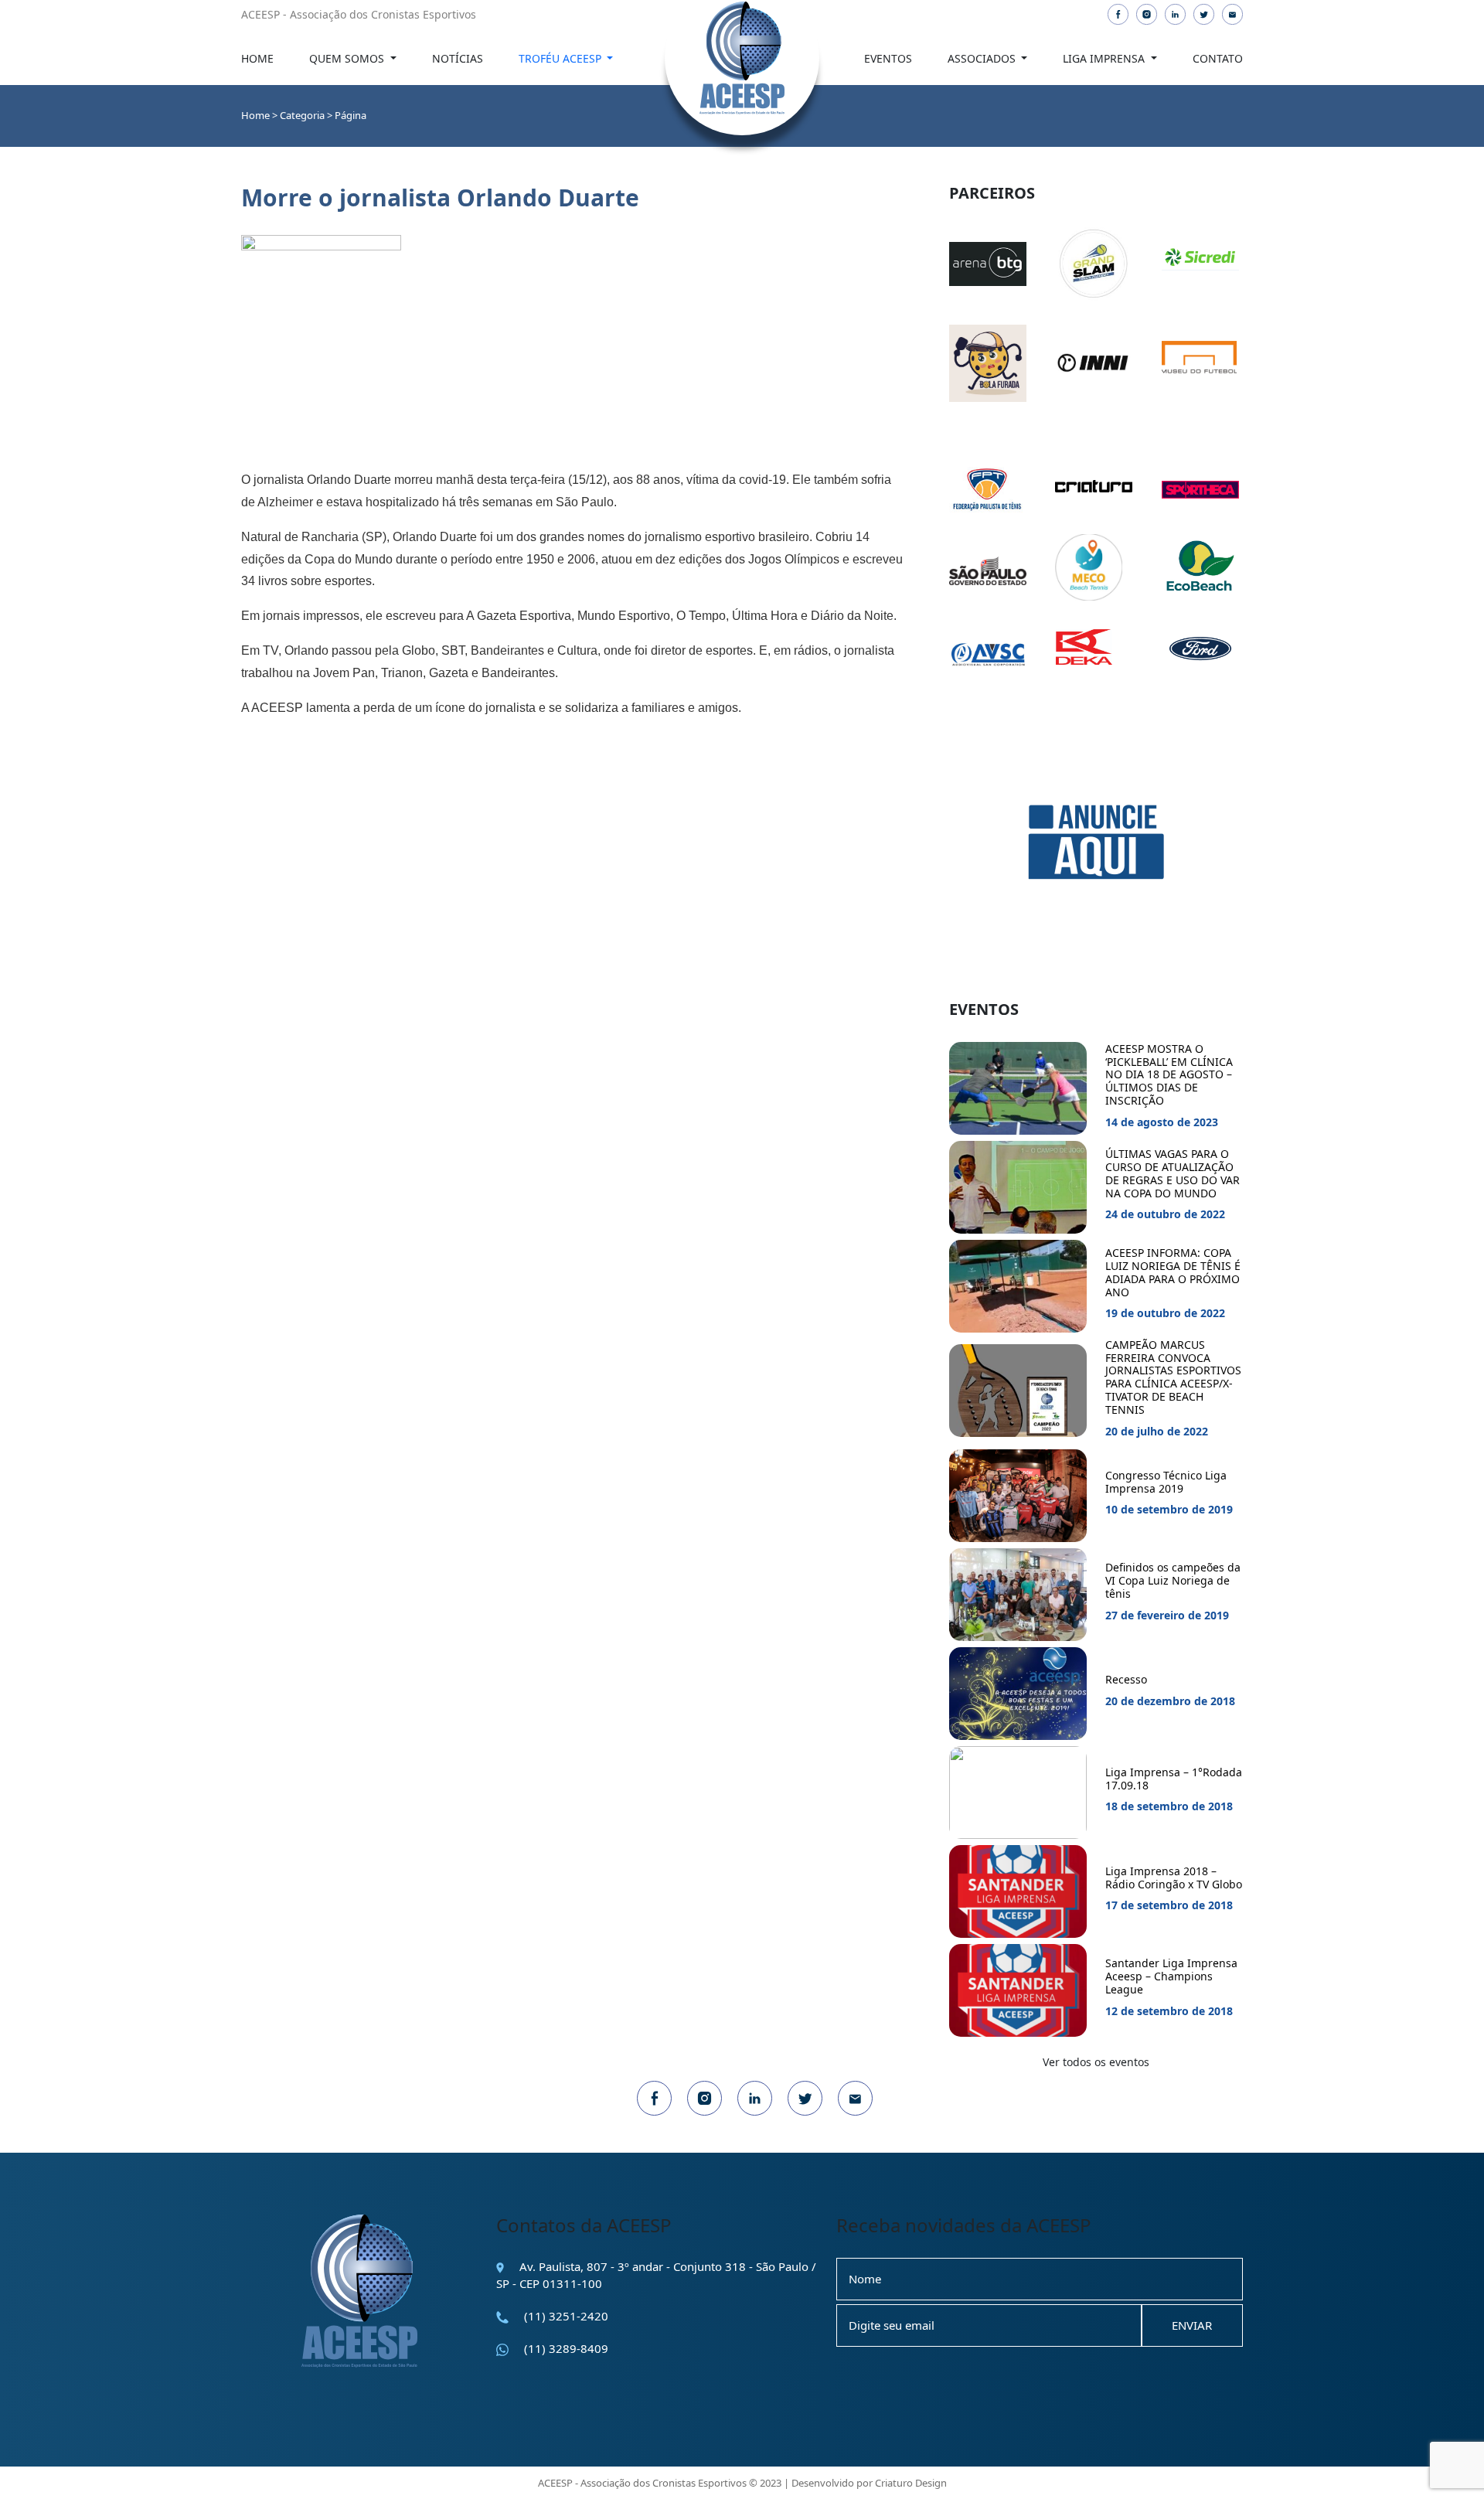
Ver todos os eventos (1096, 2062)
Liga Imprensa (1105, 58)
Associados (983, 58)
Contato (1218, 58)
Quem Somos (348, 58)
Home (257, 58)
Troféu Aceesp (562, 58)
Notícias (458, 58)
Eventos (888, 58)
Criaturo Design (911, 2483)
